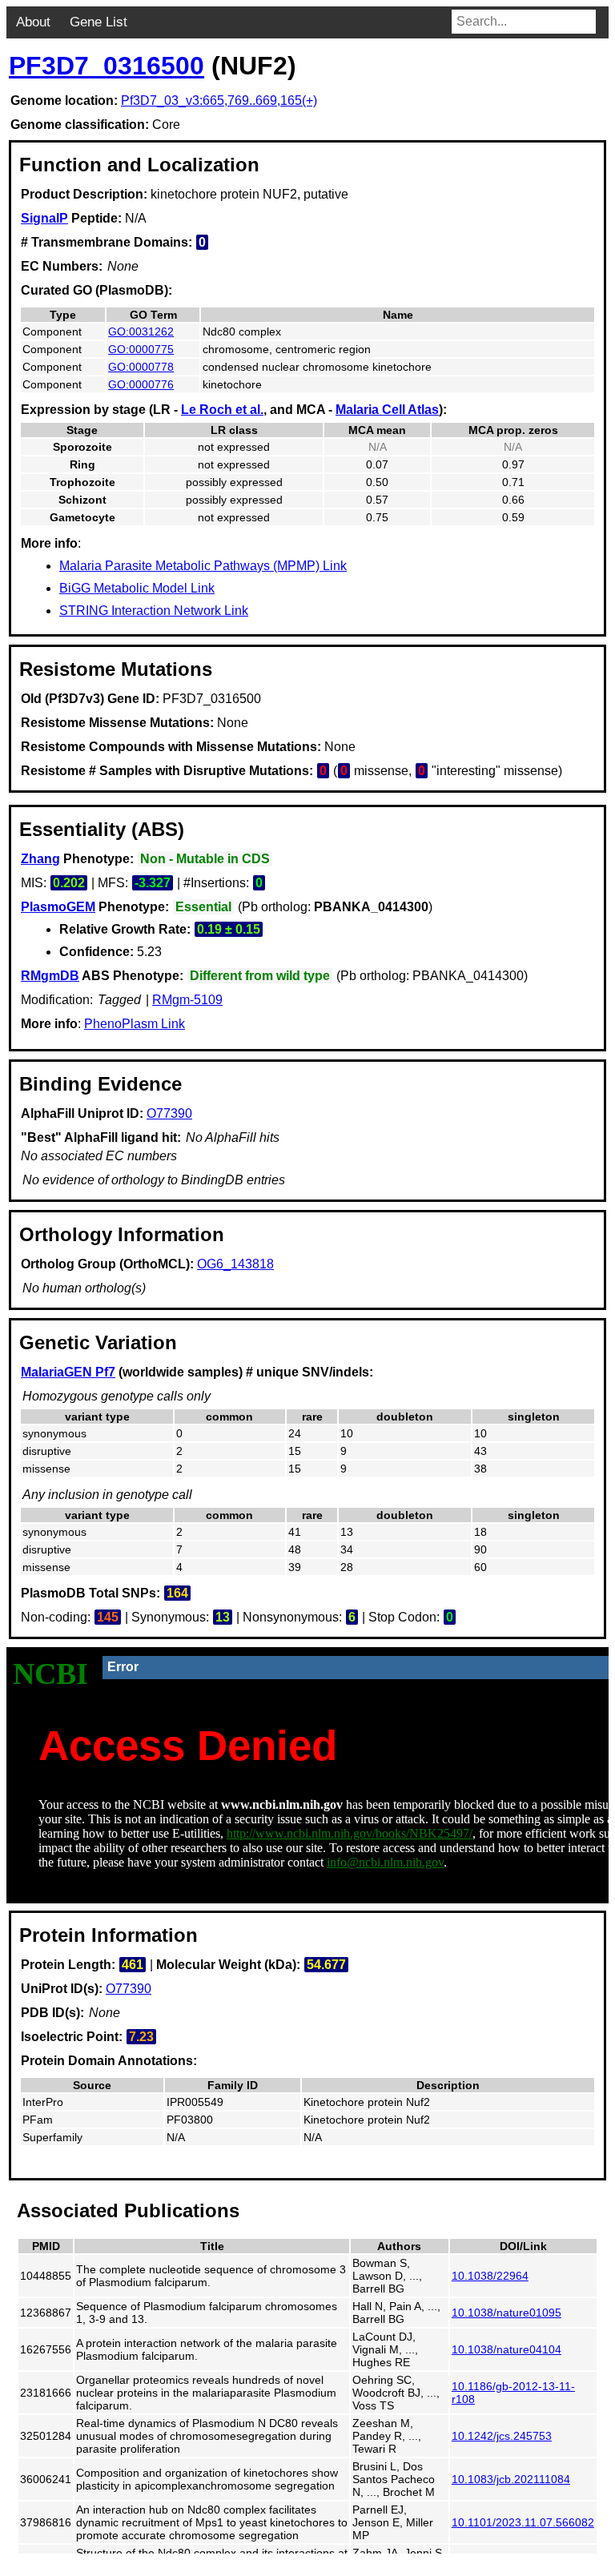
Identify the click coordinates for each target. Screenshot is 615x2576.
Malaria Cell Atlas (387, 410)
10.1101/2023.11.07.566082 (523, 2522)
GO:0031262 (141, 332)
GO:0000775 (141, 349)
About (33, 22)
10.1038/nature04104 (506, 2349)
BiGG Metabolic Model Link (137, 588)
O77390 (169, 1113)
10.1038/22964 (490, 2276)
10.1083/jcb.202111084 (511, 2479)
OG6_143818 (235, 1264)
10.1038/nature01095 (506, 2313)
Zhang (40, 859)
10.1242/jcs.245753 (502, 2436)
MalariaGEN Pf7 (68, 1372)
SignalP (44, 218)
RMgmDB (50, 976)
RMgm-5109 (187, 1000)
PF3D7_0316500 (107, 66)
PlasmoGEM (58, 907)
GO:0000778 (141, 367)
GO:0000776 (141, 384)
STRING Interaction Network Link (154, 611)
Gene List (98, 22)
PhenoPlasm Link (135, 1024)
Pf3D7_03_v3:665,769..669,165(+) (219, 100)
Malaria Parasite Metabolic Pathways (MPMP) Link (203, 566)
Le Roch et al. (222, 410)
